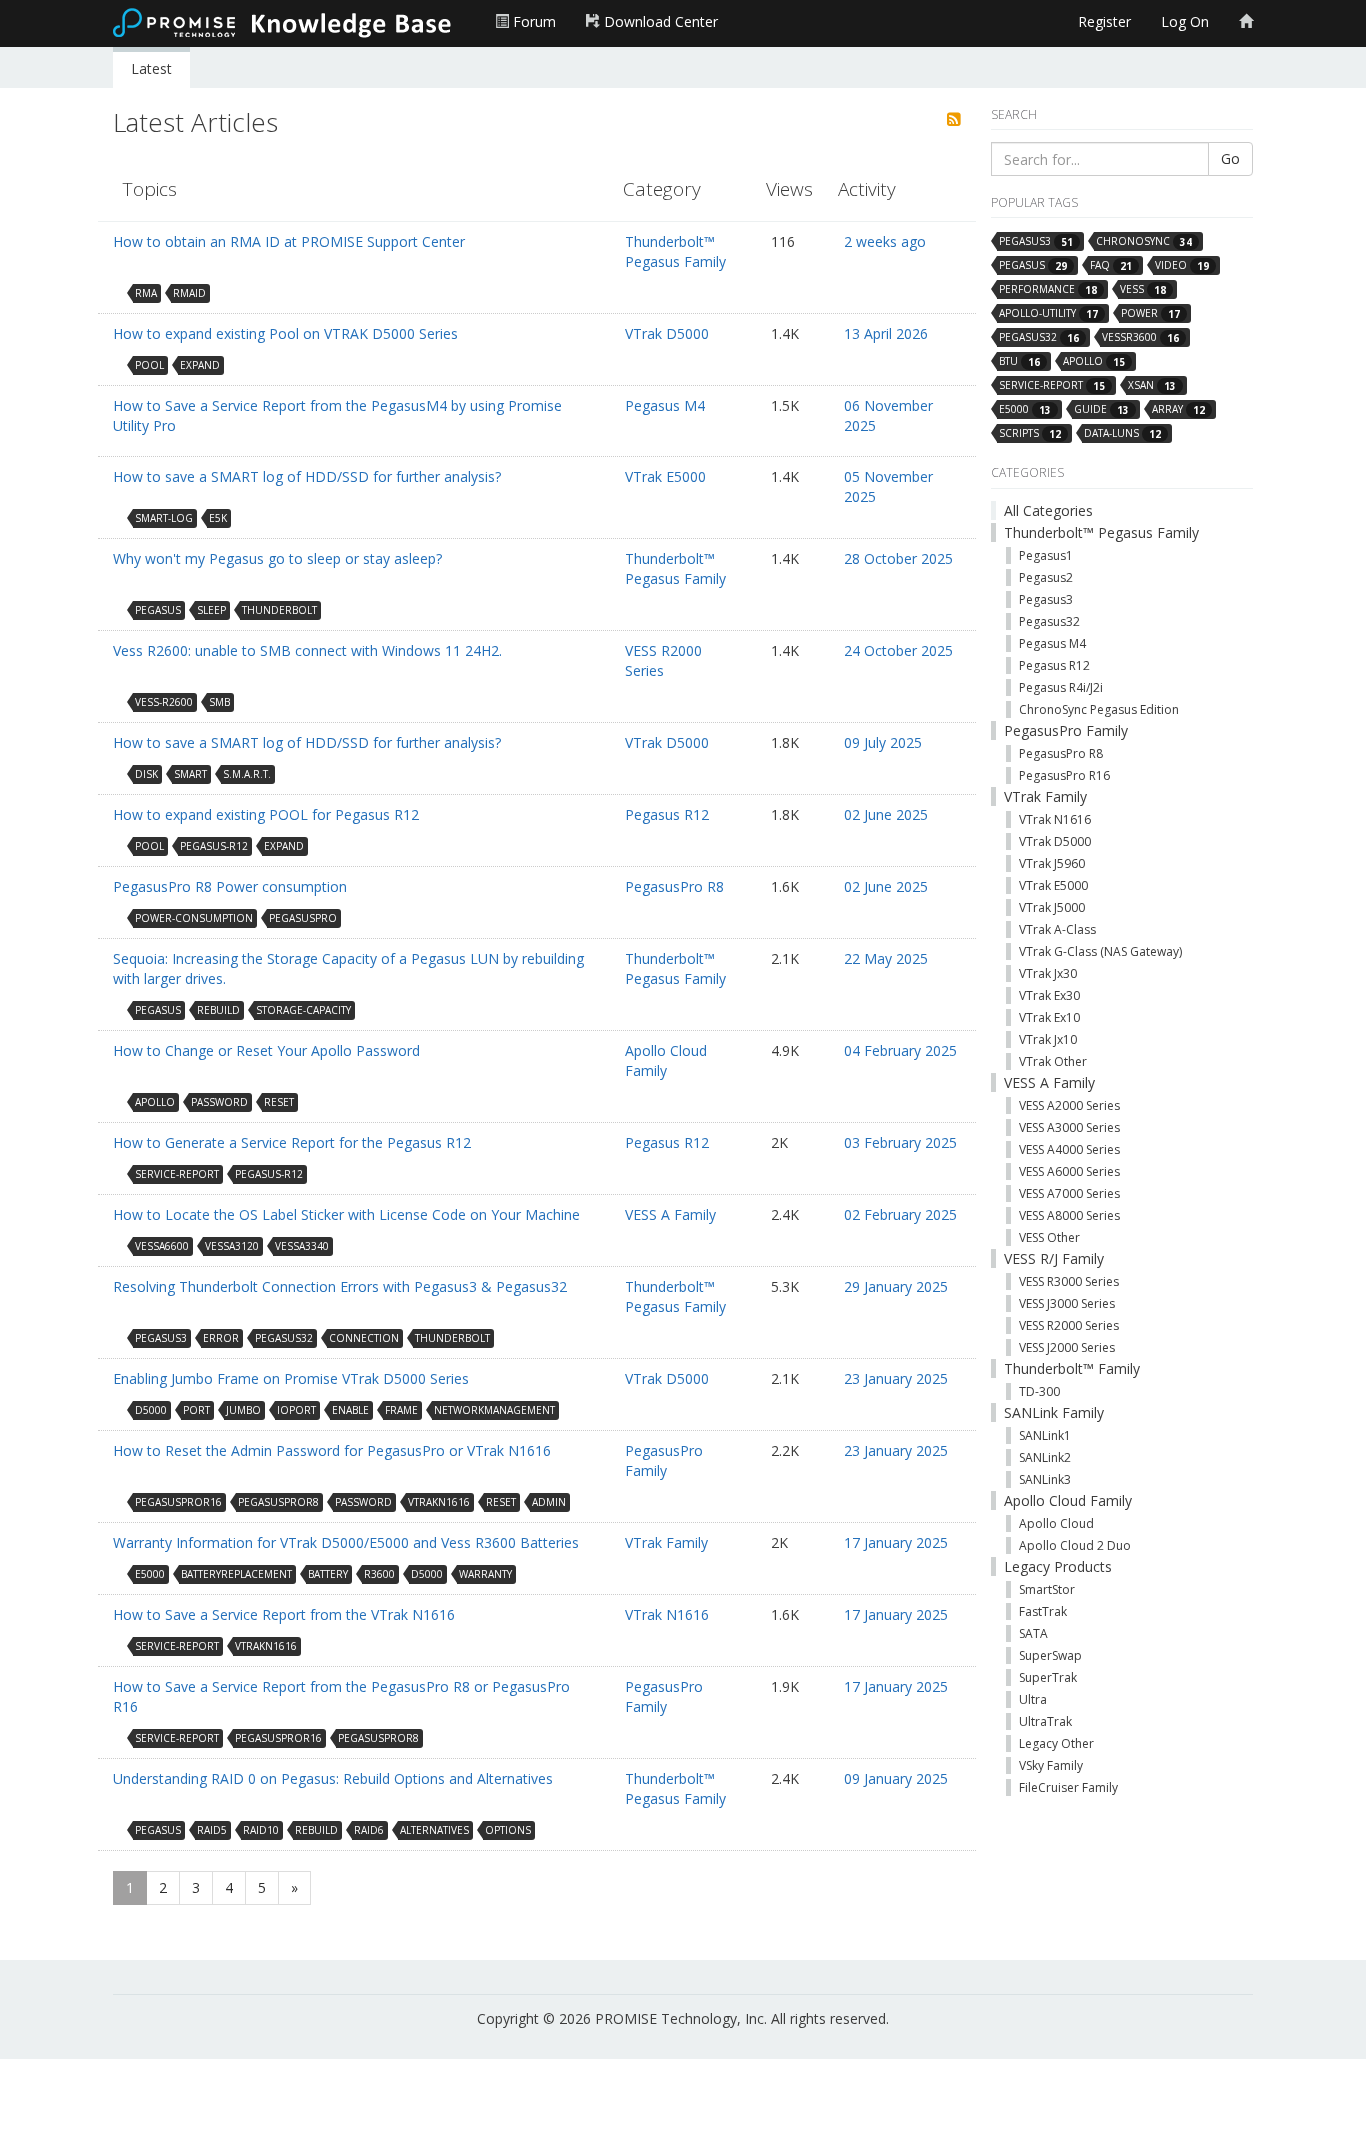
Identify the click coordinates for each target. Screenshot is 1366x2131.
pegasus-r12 (214, 846)
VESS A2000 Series (1069, 1105)
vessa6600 (162, 1246)
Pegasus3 (1046, 599)
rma (146, 293)
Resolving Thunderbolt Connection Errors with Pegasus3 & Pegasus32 (340, 1286)
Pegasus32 (1049, 621)
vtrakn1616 (439, 1502)
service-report (177, 1174)
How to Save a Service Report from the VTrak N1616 (284, 1614)
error (221, 1338)
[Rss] (954, 120)
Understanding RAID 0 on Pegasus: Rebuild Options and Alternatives (333, 1778)
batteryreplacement (236, 1574)
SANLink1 (1045, 1435)
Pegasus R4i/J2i (1061, 687)
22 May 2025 (886, 958)
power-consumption (194, 918)
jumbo (243, 1410)
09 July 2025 (883, 742)
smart (190, 774)
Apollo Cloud (1056, 1523)
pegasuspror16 (178, 1502)
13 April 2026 (886, 333)
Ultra (1033, 1699)
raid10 (261, 1830)
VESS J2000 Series (1067, 1347)
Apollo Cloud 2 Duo (1075, 1545)
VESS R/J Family (1054, 1258)
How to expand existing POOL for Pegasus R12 (266, 814)
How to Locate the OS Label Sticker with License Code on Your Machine (346, 1214)
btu (1019, 361)
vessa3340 (302, 1246)
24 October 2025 (898, 650)
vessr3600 (1140, 337)
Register (1104, 21)
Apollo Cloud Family (666, 1060)
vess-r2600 (164, 702)
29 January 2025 (896, 1286)
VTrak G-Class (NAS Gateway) (1100, 951)
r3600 (379, 1574)
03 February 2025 (900, 1142)
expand (200, 365)
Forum (532, 21)
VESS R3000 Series (1069, 1281)
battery (328, 1574)
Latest (151, 68)
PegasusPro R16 (1064, 775)
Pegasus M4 (665, 405)
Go (1230, 158)
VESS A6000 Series (1069, 1171)
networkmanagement (494, 1410)
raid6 (369, 1830)
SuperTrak (1048, 1677)
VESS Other (1049, 1237)
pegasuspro (303, 918)
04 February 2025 (900, 1050)
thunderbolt (279, 610)
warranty (485, 1574)
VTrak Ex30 (1049, 995)
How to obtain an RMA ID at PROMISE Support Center (289, 241)
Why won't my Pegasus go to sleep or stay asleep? (277, 558)
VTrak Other (1053, 1061)
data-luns (1122, 433)
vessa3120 (232, 1246)
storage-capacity (303, 1010)
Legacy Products (1058, 1566)
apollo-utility (1048, 313)
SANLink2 (1045, 1457)
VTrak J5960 (1052, 863)
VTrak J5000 (1052, 907)
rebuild (218, 1010)
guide (1101, 409)
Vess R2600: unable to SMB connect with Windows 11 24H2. (307, 650)
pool (149, 365)
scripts (1030, 433)
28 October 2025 (898, 558)
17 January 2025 (896, 1542)
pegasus (158, 610)
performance (1048, 289)
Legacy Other (1056, 1743)
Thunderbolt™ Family (1072, 1368)
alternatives (434, 1830)
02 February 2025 (900, 1214)
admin (549, 1502)
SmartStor (1047, 1589)
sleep (211, 610)
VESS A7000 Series (1069, 1193)
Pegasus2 (1046, 577)
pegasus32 (284, 1338)
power (1150, 313)
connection (364, 1338)
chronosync (1144, 241)
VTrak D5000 (667, 333)
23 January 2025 (896, 1378)
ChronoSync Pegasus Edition (1099, 709)
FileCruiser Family (1068, 1787)
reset (279, 1102)
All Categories (1048, 510)
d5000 (151, 1410)
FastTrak (1043, 1611)
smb (219, 702)
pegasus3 (161, 1338)
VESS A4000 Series (1069, 1149)
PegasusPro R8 (674, 886)
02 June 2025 (886, 814)
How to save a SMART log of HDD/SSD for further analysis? (307, 476)
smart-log (164, 518)
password (219, 1102)
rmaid (189, 293)
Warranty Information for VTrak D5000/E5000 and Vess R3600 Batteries (346, 1542)
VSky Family (1051, 1765)
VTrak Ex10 (1049, 1017)
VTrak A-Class (1057, 929)
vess (1143, 289)
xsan (1152, 385)
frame (401, 1410)
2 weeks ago (885, 241)
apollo (155, 1102)
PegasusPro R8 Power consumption (230, 886)
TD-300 (1039, 1391)
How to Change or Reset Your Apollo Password (266, 1050)
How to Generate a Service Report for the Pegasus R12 (292, 1142)
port (196, 1410)
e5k (218, 518)
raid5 (212, 1830)
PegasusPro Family (664, 1460)
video (1182, 265)
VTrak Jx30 (1048, 973)
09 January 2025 (896, 1778)
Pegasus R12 (667, 814)
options (508, 1830)
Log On (1185, 21)
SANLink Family (1054, 1412)
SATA (1033, 1633)
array (1178, 409)
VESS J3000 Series (1067, 1303)
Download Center (659, 21)
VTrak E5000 (665, 476)
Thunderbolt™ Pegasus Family (675, 251)
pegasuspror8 (278, 1502)
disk (146, 774)
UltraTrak (1045, 1721)
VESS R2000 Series (663, 660)
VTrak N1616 (667, 1614)
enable (350, 1410)
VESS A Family (670, 1214)
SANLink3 (1045, 1479)
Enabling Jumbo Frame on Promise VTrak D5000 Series (291, 1378)
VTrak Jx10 (1048, 1039)
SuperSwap (1050, 1655)
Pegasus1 (1046, 555)
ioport (296, 1410)
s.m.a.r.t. (247, 774)
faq (1111, 265)
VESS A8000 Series (1069, 1215)
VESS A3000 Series (1069, 1127)
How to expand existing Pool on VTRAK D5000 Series (285, 333)
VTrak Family (666, 1542)
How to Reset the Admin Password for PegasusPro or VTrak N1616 (332, 1450)
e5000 (150, 1574)
